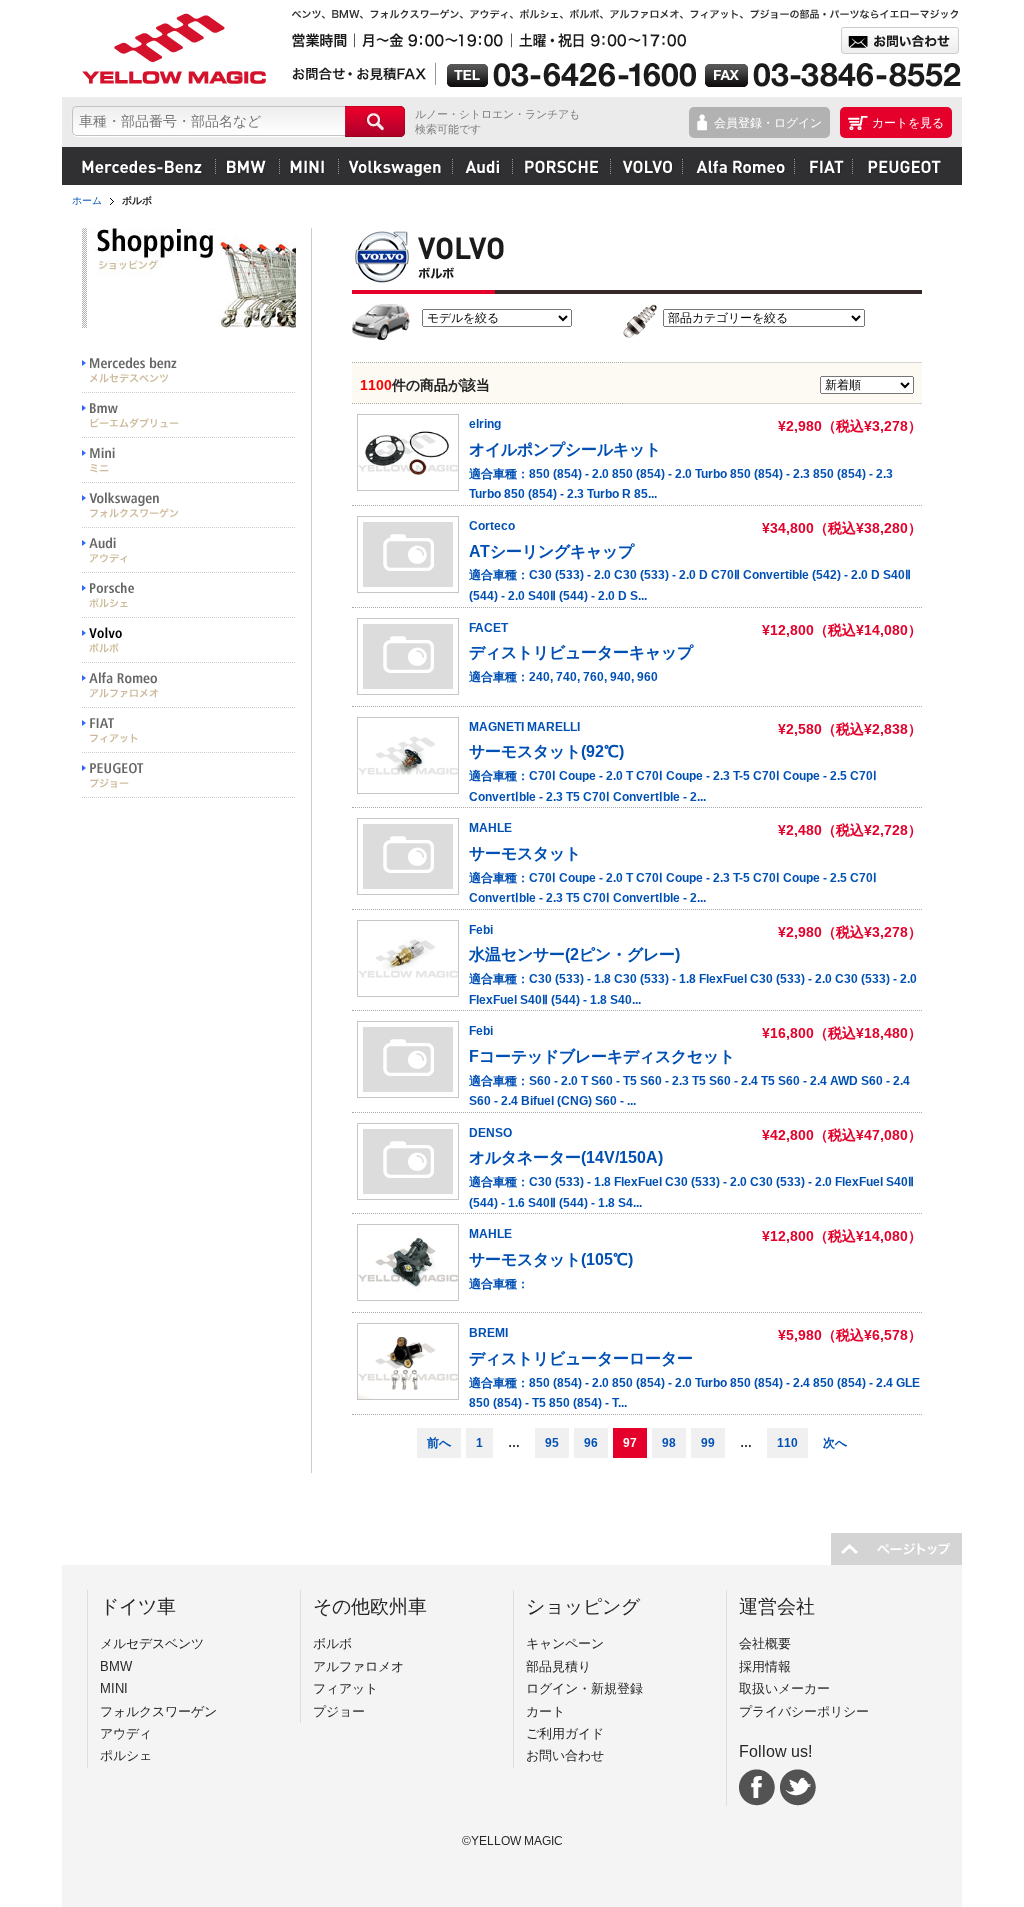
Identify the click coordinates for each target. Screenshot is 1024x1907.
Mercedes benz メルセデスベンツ (189, 370)
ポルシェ (561, 166)
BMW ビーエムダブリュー (189, 415)
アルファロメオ (738, 166)
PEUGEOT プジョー (189, 775)
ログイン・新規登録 (584, 1688)
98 (669, 1443)
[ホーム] (172, 48)
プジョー (901, 166)
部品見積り (558, 1666)
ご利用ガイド (565, 1733)
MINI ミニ (189, 460)
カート (545, 1711)
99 (708, 1443)
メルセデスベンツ (142, 166)
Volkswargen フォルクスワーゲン (189, 505)
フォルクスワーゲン (395, 166)
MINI (308, 166)
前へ (439, 1443)
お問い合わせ (565, 1755)
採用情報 (765, 1666)
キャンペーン (565, 1643)
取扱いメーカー (784, 1688)
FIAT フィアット (189, 730)
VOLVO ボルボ (189, 640)
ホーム (87, 200)
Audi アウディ (189, 550)
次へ (835, 1443)
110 (787, 1443)
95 (552, 1443)
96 (591, 1443)
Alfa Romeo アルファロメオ (189, 685)
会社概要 (765, 1643)
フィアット (823, 166)
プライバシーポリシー (804, 1711)
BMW (247, 166)
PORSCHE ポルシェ (189, 595)
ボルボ (646, 166)
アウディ (482, 166)
